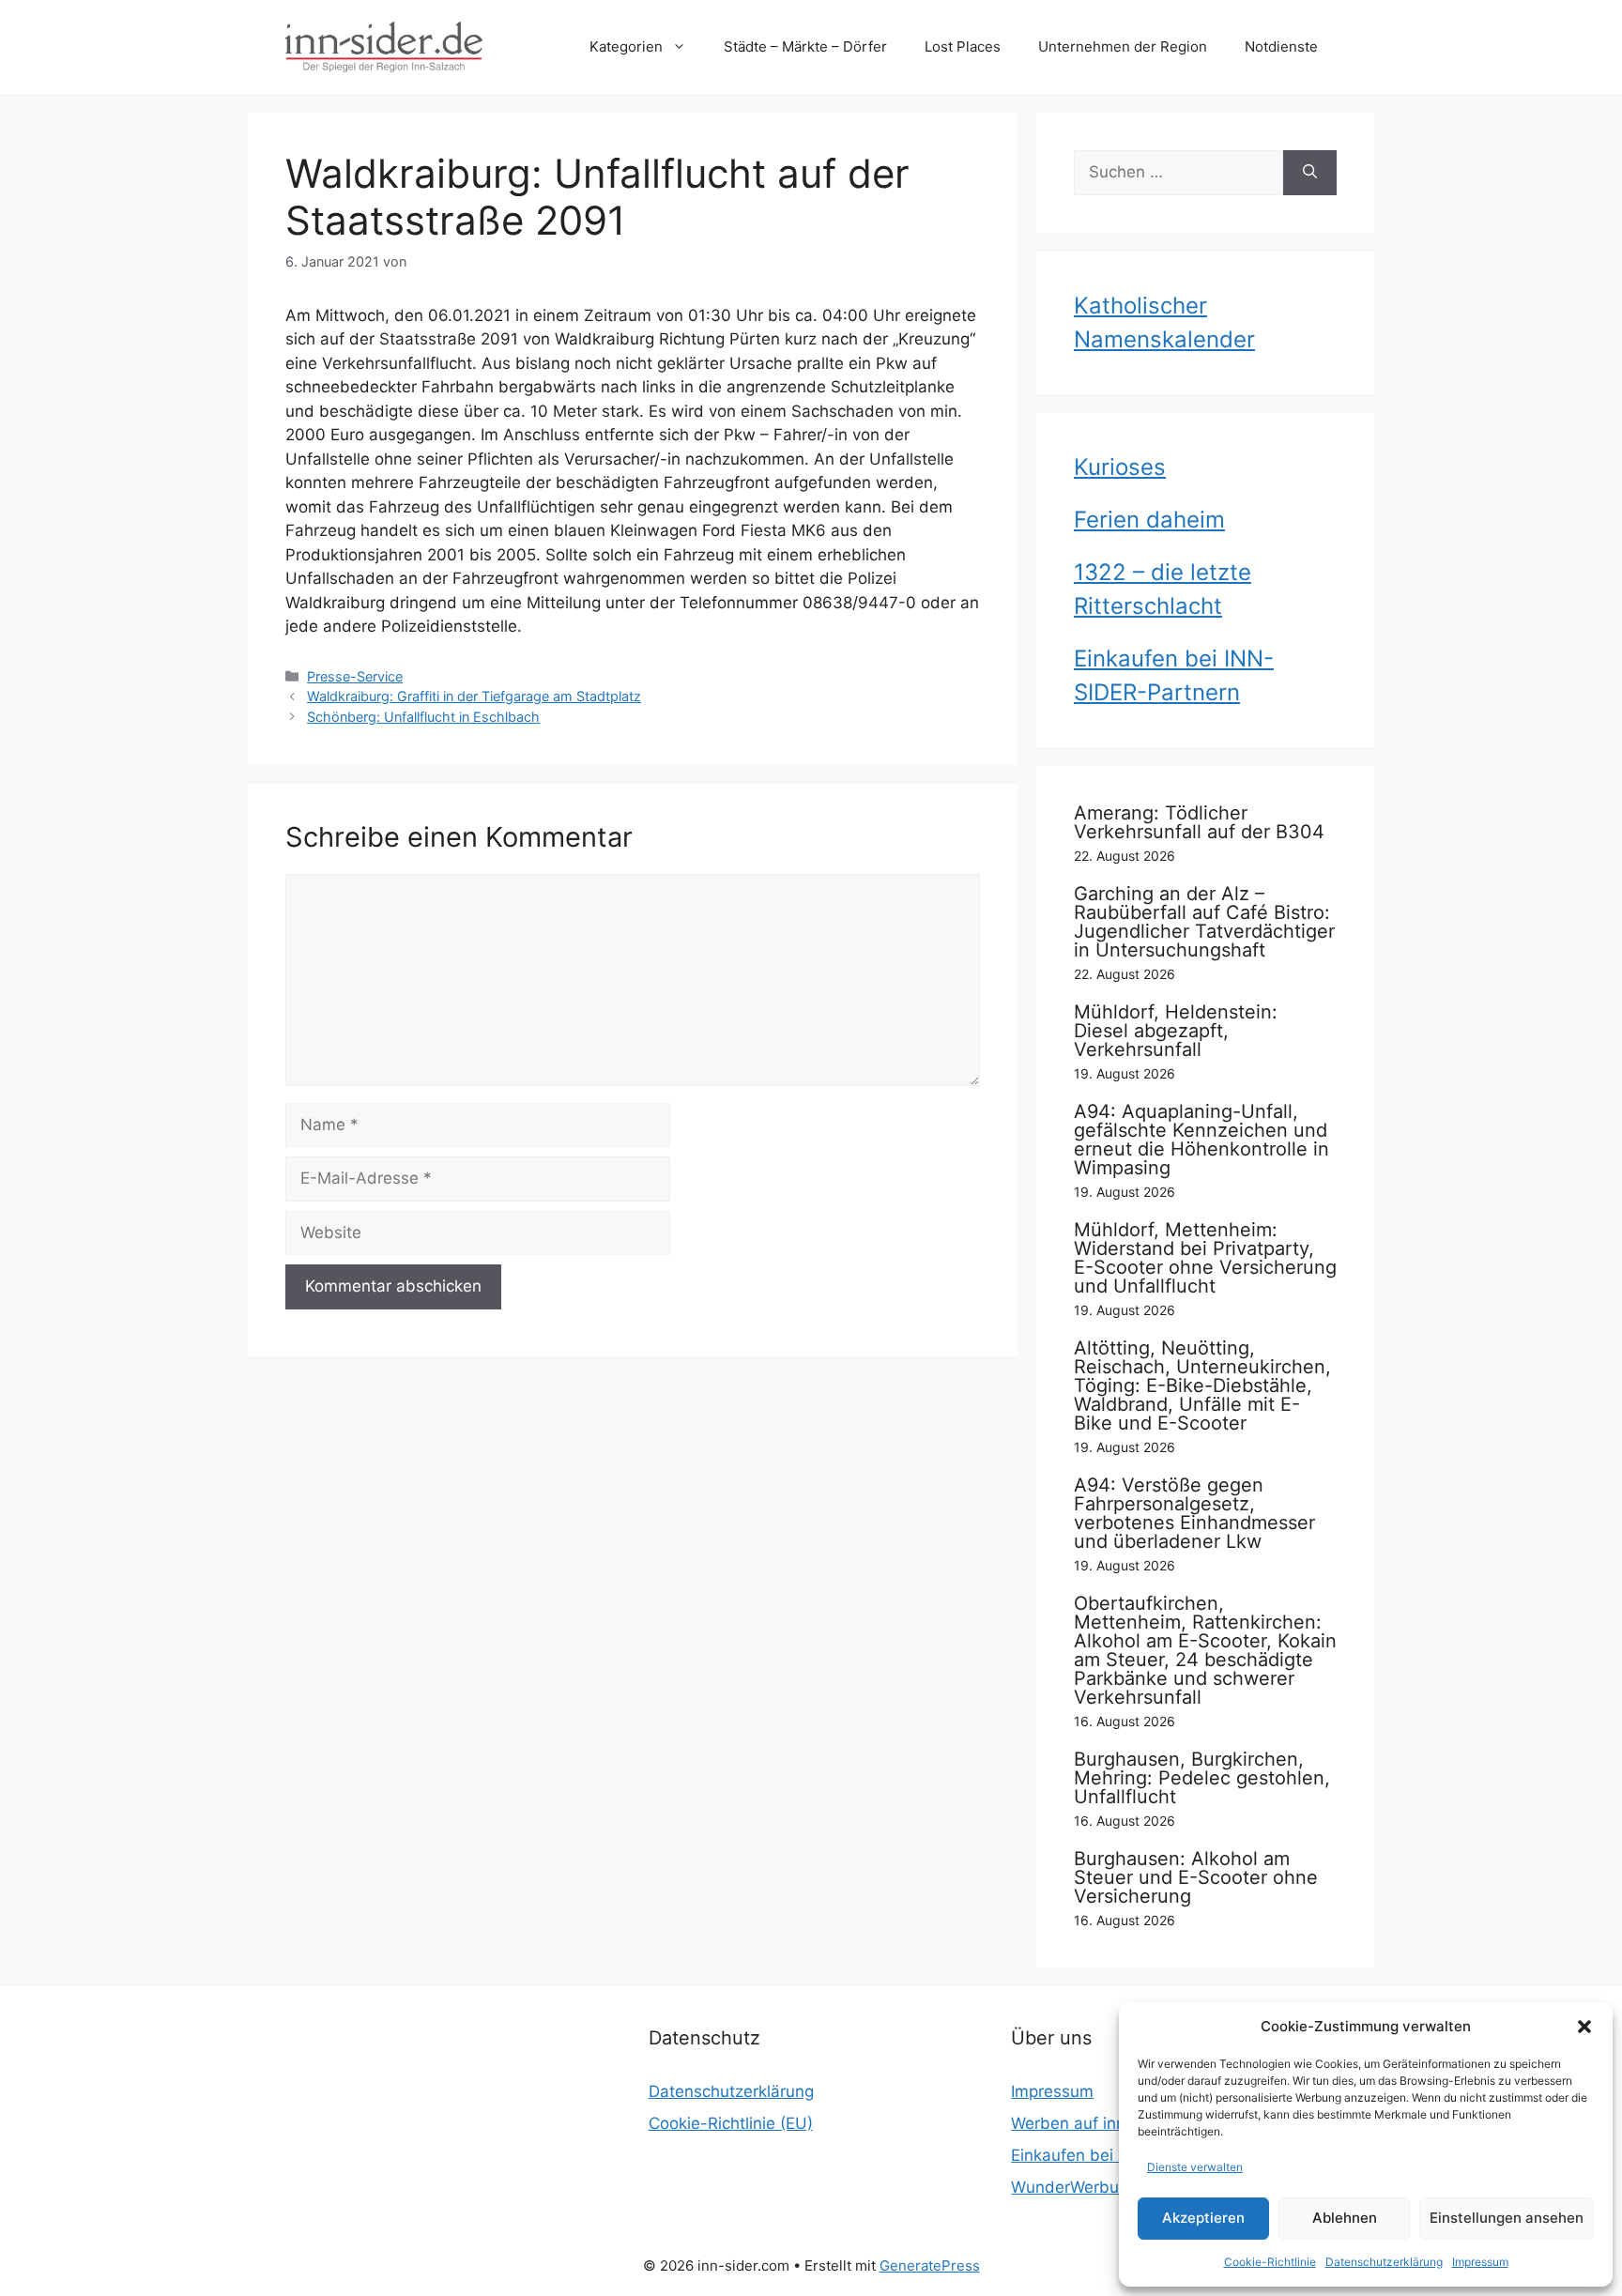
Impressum (1480, 2262)
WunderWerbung (1074, 2187)
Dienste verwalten (1195, 2167)
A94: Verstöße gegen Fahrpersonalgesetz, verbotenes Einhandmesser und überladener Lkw (1194, 1513)
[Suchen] (1310, 173)
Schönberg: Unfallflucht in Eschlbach (423, 717)
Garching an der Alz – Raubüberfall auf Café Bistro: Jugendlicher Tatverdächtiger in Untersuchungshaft (1204, 922)
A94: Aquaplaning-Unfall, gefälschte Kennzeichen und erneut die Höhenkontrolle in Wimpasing (1201, 1140)
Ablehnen (1345, 2218)
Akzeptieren (1203, 2218)
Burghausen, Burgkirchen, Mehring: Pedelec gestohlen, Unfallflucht (1202, 1778)
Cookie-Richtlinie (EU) (731, 2123)
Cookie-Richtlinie (1270, 2262)
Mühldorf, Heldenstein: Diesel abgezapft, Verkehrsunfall (1176, 1031)
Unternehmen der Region (1123, 46)
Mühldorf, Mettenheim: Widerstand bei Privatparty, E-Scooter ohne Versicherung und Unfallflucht (1205, 1258)
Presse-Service (355, 676)
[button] (1584, 2027)
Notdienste (1281, 46)
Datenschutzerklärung (1384, 2262)
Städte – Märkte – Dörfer (805, 46)
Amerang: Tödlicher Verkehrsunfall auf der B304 (1199, 822)
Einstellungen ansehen (1507, 2218)
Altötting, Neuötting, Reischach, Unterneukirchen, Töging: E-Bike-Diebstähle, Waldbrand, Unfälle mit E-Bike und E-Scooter (1202, 1385)
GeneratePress (930, 2265)
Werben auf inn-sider (1091, 2123)
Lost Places (963, 46)
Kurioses (1120, 467)
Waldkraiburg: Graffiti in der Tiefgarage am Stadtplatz (474, 696)
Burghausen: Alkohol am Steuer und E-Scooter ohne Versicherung (1196, 1877)
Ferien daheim (1149, 520)
